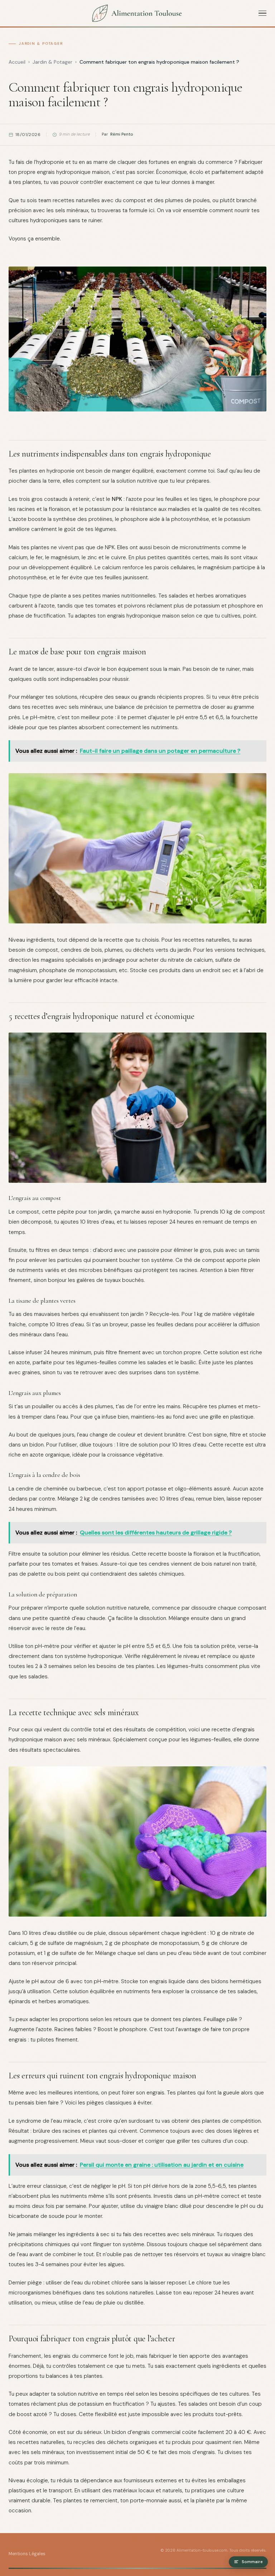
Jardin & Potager (41, 43)
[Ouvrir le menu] (262, 13)
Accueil (17, 62)
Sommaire (252, 2562)
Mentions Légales (27, 2554)
